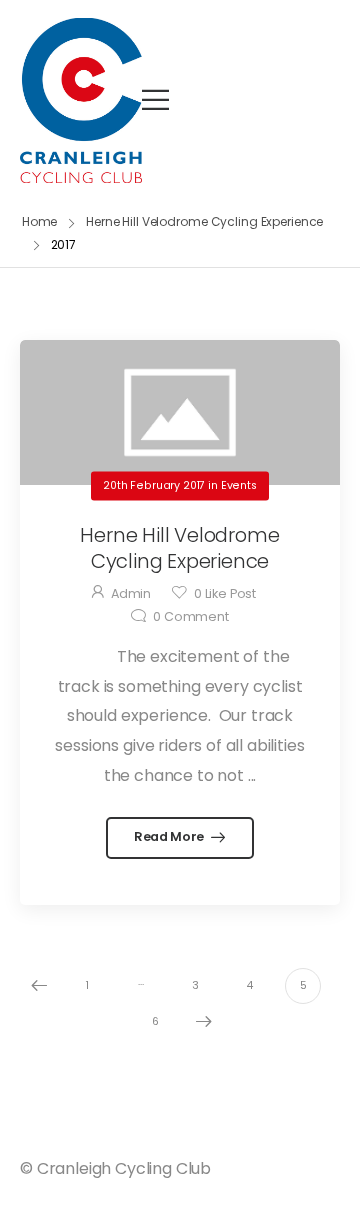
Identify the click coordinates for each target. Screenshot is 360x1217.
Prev (39, 986)
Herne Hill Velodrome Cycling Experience (204, 221)
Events (239, 485)
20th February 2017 (154, 485)
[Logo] (81, 100)
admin (131, 593)
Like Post (225, 593)
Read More (170, 836)
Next (204, 1022)
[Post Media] (180, 412)
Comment (191, 616)
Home (40, 221)
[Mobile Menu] (155, 100)
